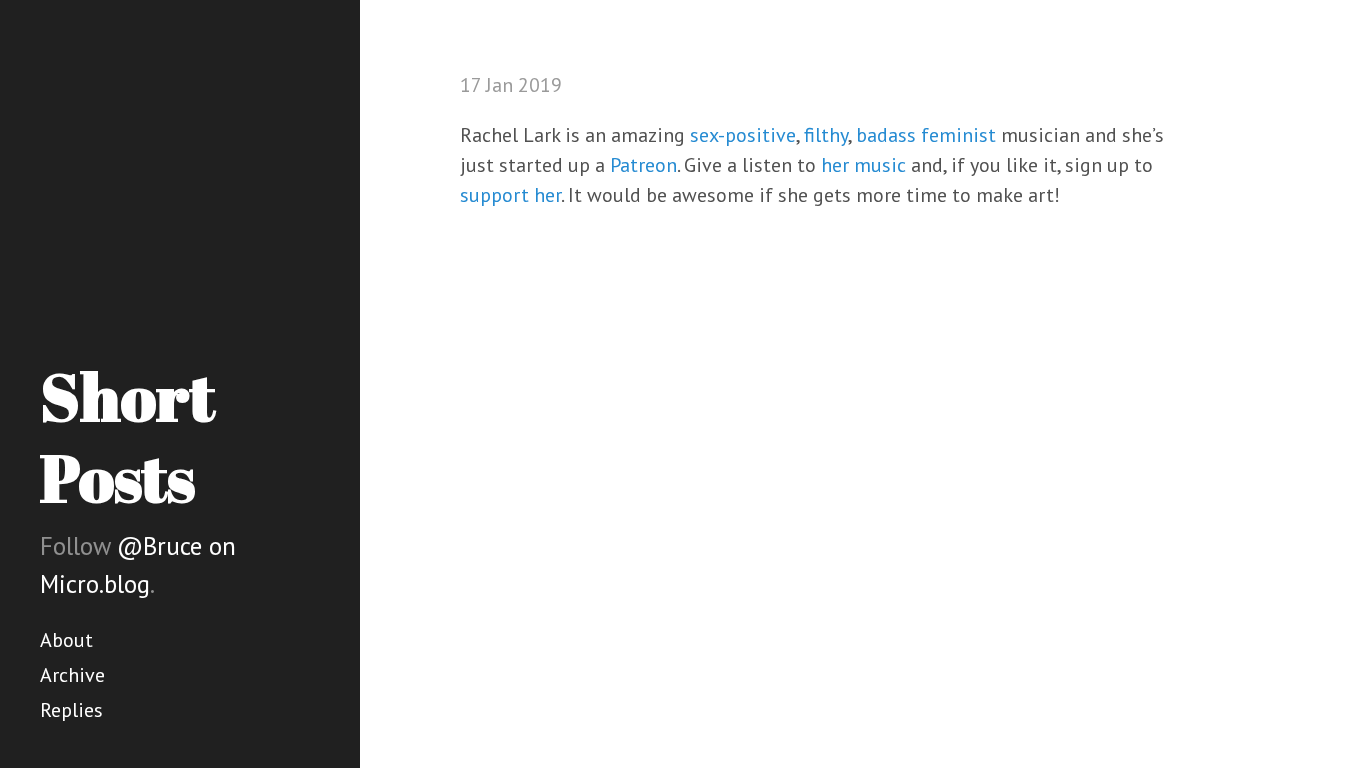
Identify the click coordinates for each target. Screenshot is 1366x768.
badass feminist (926, 135)
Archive (72, 675)
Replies (71, 710)
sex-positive (743, 135)
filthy (826, 135)
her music (863, 165)
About (66, 640)
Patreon (643, 165)
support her (510, 195)
